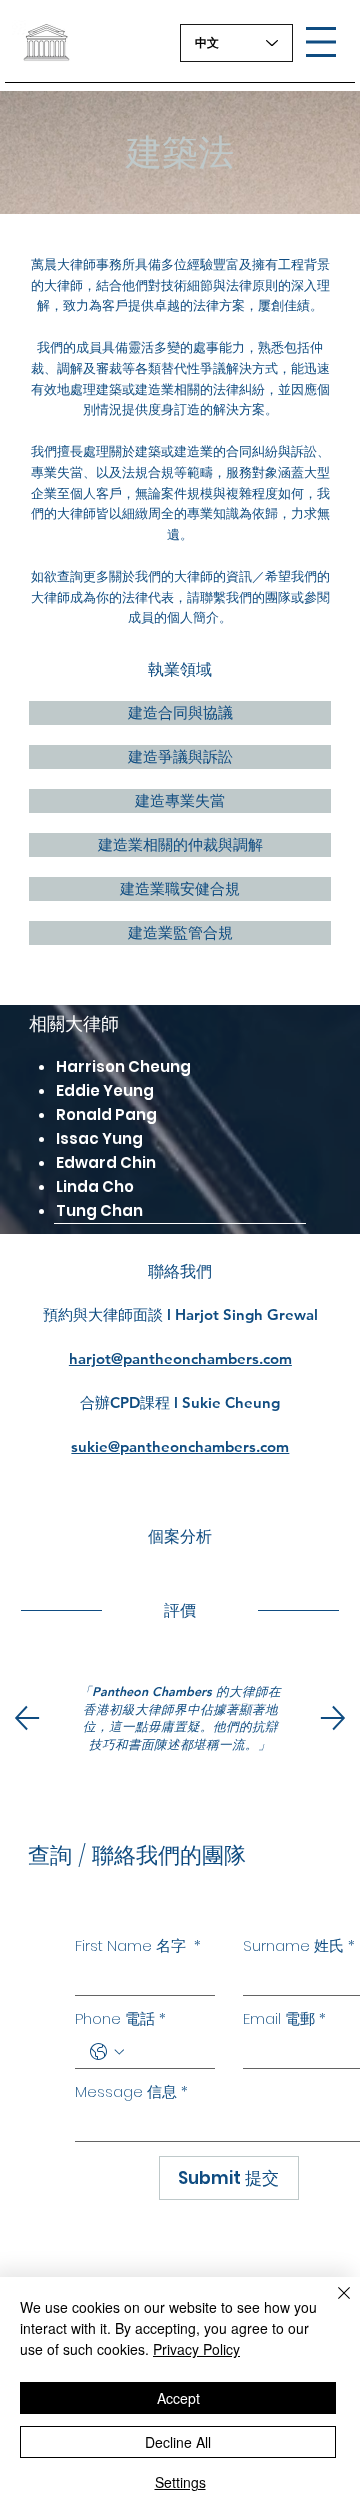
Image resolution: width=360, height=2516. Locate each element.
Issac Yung (99, 1138)
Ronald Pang (106, 1114)
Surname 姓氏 (299, 1946)
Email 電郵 (284, 2019)
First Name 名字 (138, 1946)
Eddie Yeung (105, 1090)
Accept (178, 2398)
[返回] (27, 1718)
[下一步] (333, 1718)
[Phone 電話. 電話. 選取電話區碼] (107, 2052)
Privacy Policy (196, 2349)
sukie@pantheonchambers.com (180, 1446)
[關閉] (332, 2305)
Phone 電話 (120, 2019)
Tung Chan (99, 1210)
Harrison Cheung (123, 1066)
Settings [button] (180, 2482)
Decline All (178, 2442)
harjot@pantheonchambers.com (180, 1358)
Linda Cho (95, 1186)
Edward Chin (106, 1162)
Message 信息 (131, 2092)
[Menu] (321, 42)
